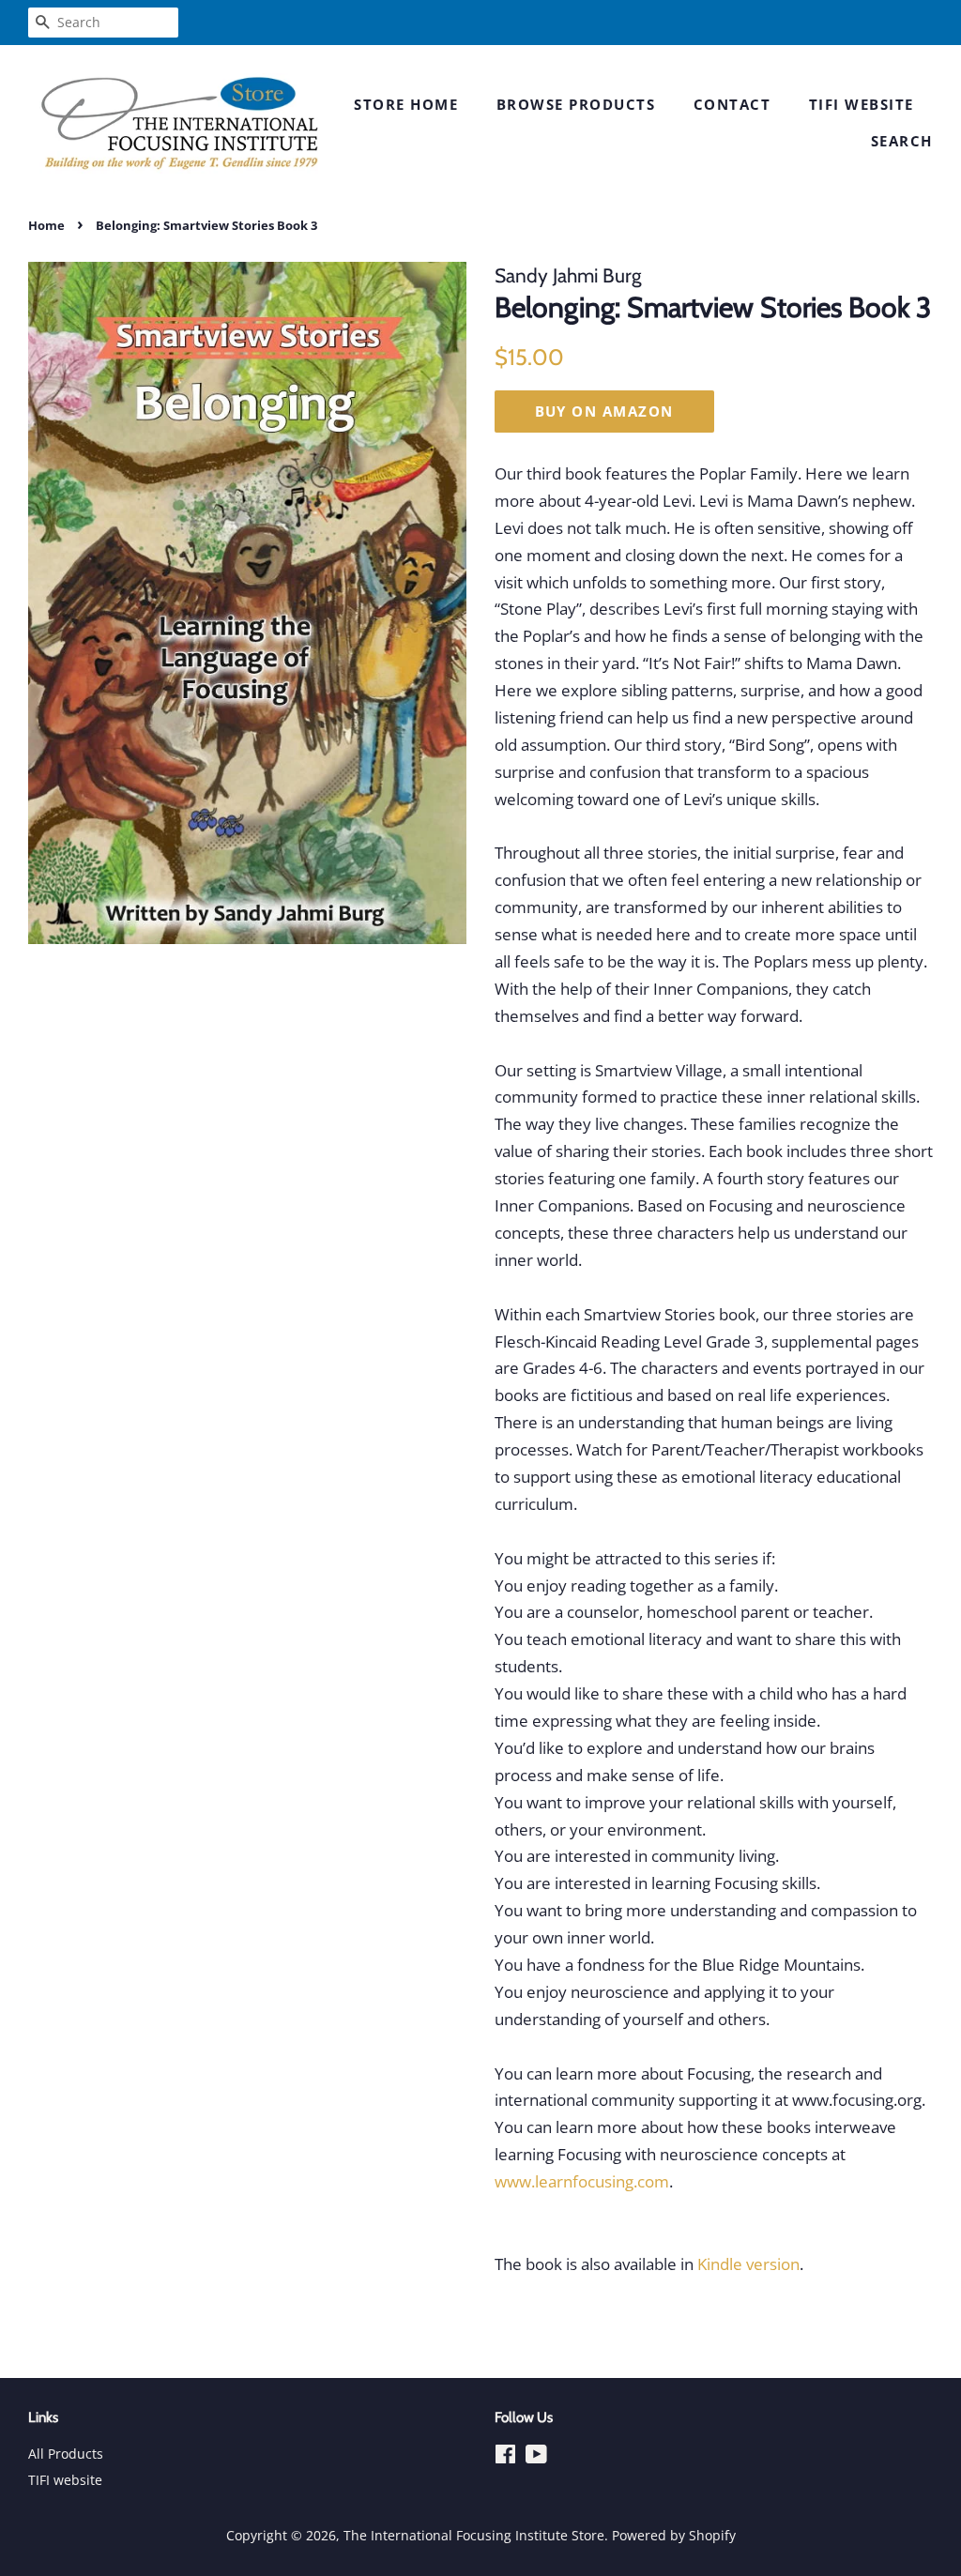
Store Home (406, 104)
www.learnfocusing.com (582, 2181)
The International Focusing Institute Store (474, 2535)
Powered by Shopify (674, 2535)
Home (46, 225)
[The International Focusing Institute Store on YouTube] (536, 2457)
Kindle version (748, 2264)
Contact (732, 104)
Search (902, 141)
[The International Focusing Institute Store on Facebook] (505, 2457)
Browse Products (576, 104)
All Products (66, 2454)
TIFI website (862, 104)
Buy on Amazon (605, 411)
